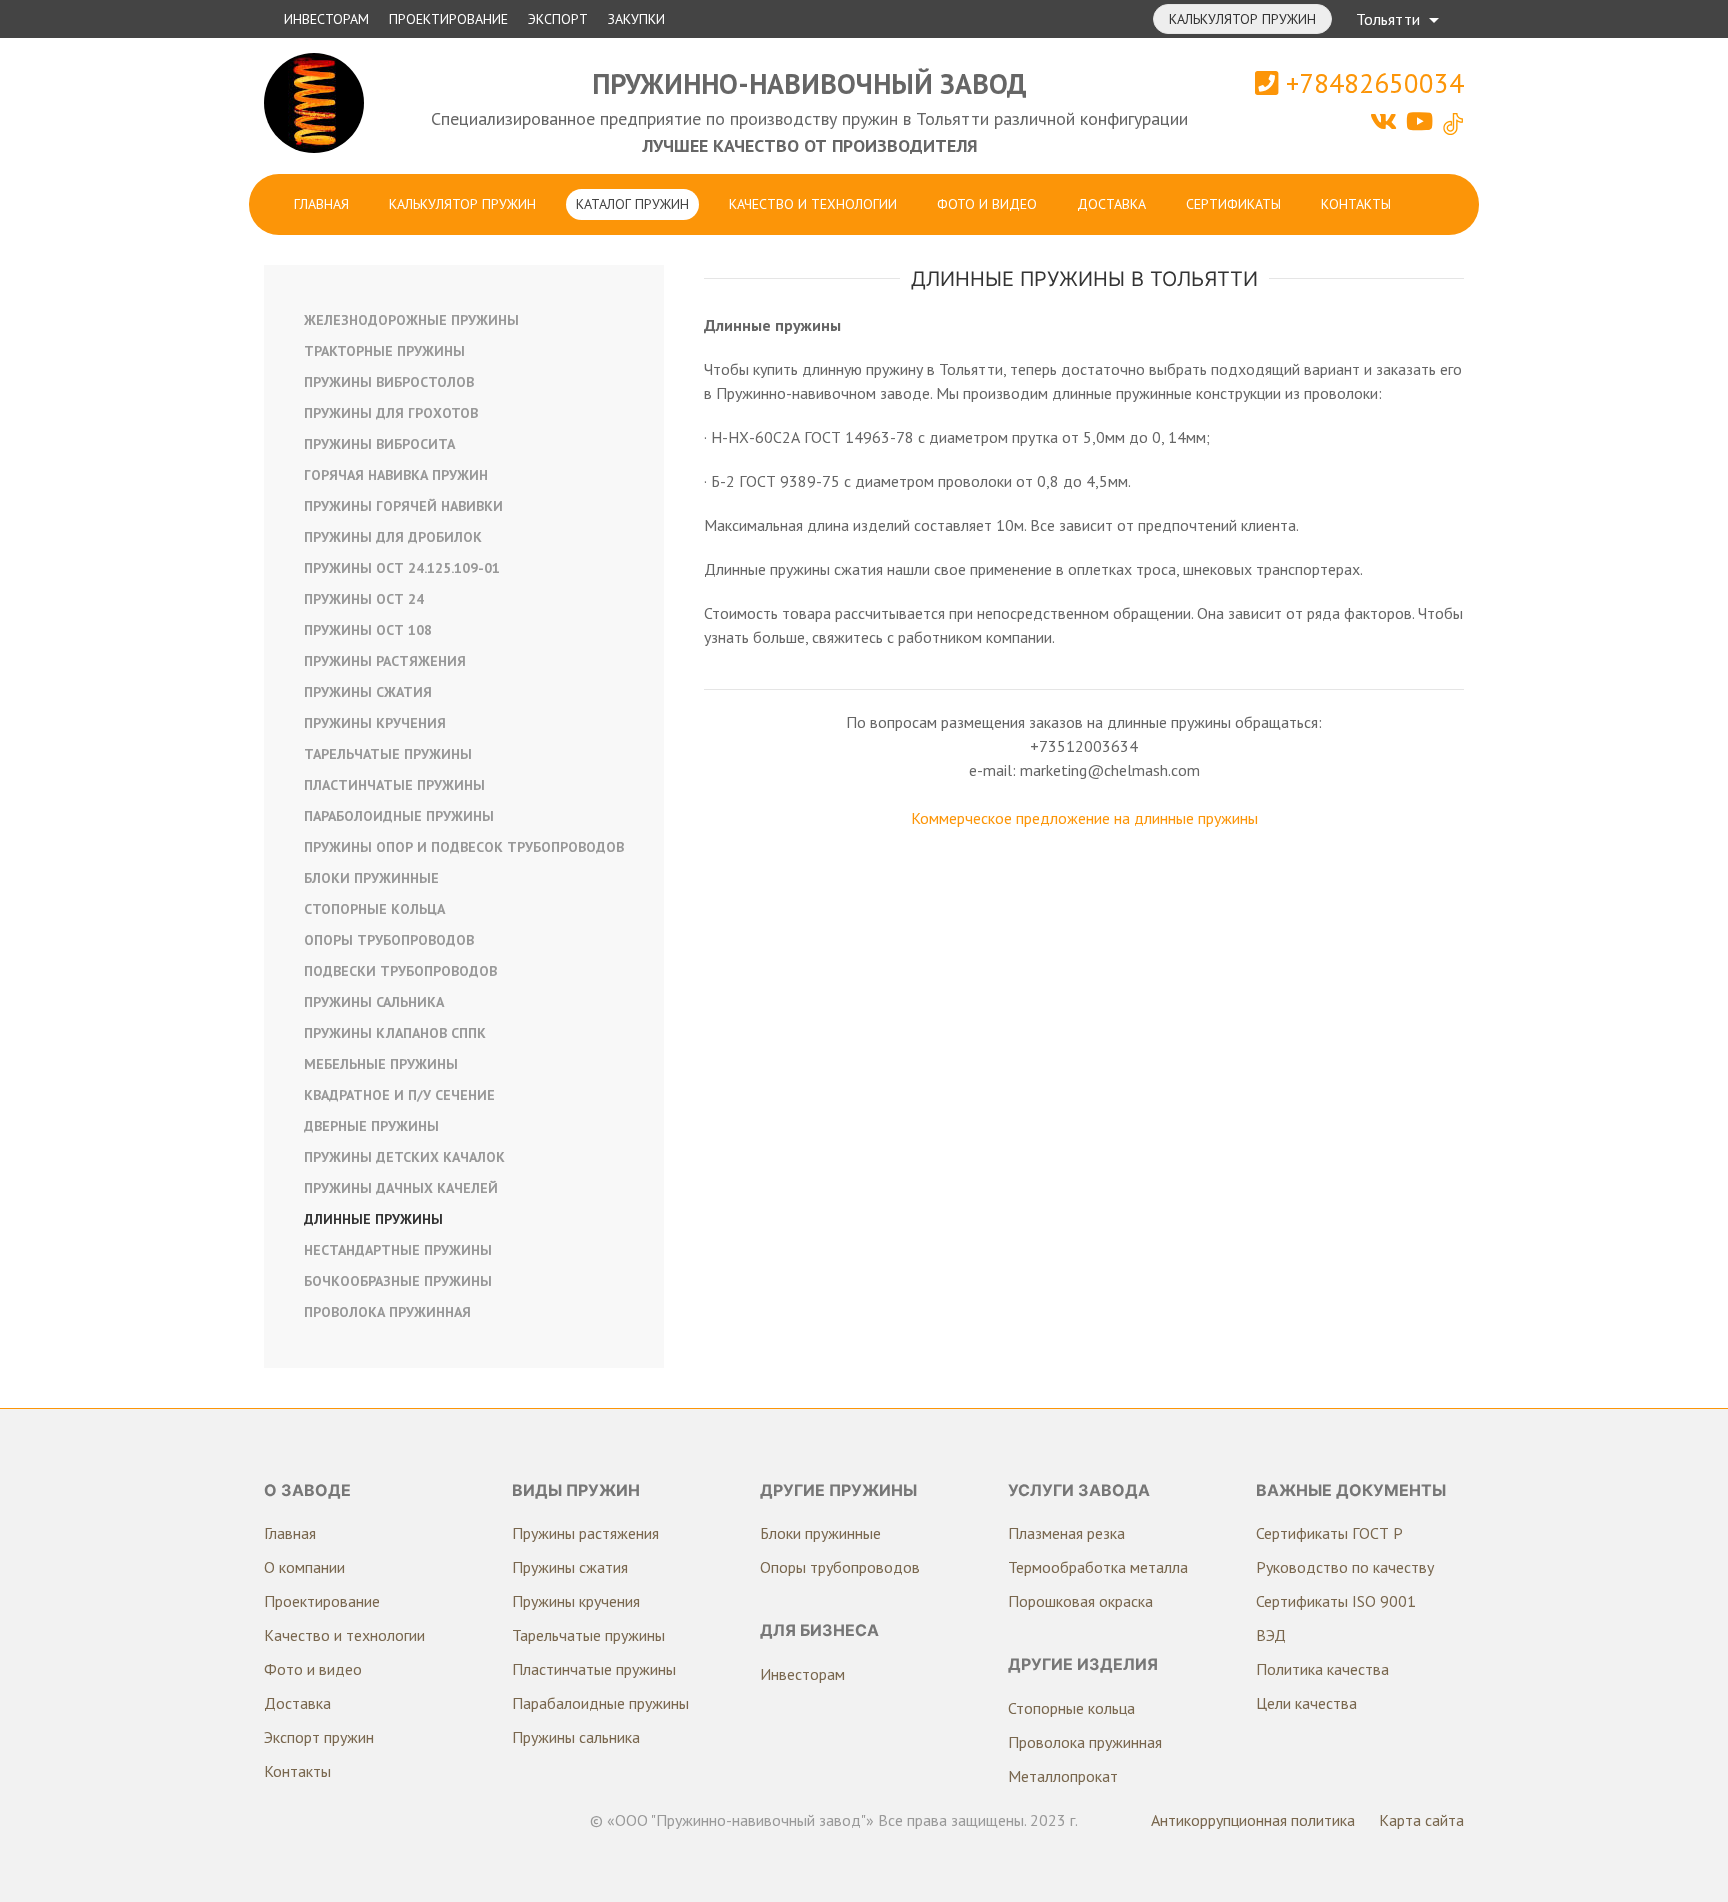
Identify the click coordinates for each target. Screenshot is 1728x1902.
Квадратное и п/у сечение (399, 1095)
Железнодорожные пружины (411, 320)
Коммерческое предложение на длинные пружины (1084, 818)
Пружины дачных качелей (401, 1188)
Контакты (1356, 204)
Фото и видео (987, 204)
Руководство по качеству (1345, 1567)
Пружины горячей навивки (403, 506)
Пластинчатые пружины (394, 785)
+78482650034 (1371, 83)
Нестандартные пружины (398, 1250)
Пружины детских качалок (404, 1157)
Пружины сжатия (368, 692)
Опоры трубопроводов (389, 940)
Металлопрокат (1063, 1776)
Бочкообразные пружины (398, 1281)
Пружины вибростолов (389, 382)
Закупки (636, 19)
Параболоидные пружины (399, 816)
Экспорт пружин (319, 1737)
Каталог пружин (632, 204)
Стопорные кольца (374, 909)
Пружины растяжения (385, 661)
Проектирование (448, 19)
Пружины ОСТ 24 (364, 599)
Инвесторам (326, 19)
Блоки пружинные (371, 878)
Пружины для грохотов (391, 413)
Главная (321, 204)
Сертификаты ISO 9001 (1336, 1601)
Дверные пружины (371, 1126)
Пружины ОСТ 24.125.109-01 (402, 568)
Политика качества (1322, 1669)
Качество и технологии (813, 204)
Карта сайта (1421, 1820)
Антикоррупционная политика (1253, 1820)
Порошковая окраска (1080, 1601)
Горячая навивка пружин (396, 475)
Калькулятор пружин (1242, 19)
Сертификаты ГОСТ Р (1329, 1533)
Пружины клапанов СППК (395, 1033)
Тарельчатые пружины (388, 754)
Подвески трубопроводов (400, 971)
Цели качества (1306, 1703)
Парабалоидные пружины (600, 1703)
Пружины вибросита (379, 444)
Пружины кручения (375, 723)
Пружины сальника (374, 1002)
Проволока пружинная (387, 1312)
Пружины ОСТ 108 (368, 630)
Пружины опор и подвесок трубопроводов (464, 847)
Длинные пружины (373, 1219)
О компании (304, 1567)
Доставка (1111, 204)
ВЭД (1271, 1635)
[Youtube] (1422, 121)
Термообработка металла (1098, 1567)
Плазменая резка (1066, 1533)
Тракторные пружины (384, 351)
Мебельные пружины (381, 1064)
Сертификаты (1233, 204)
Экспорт (558, 19)
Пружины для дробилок (393, 537)
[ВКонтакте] (1386, 121)
